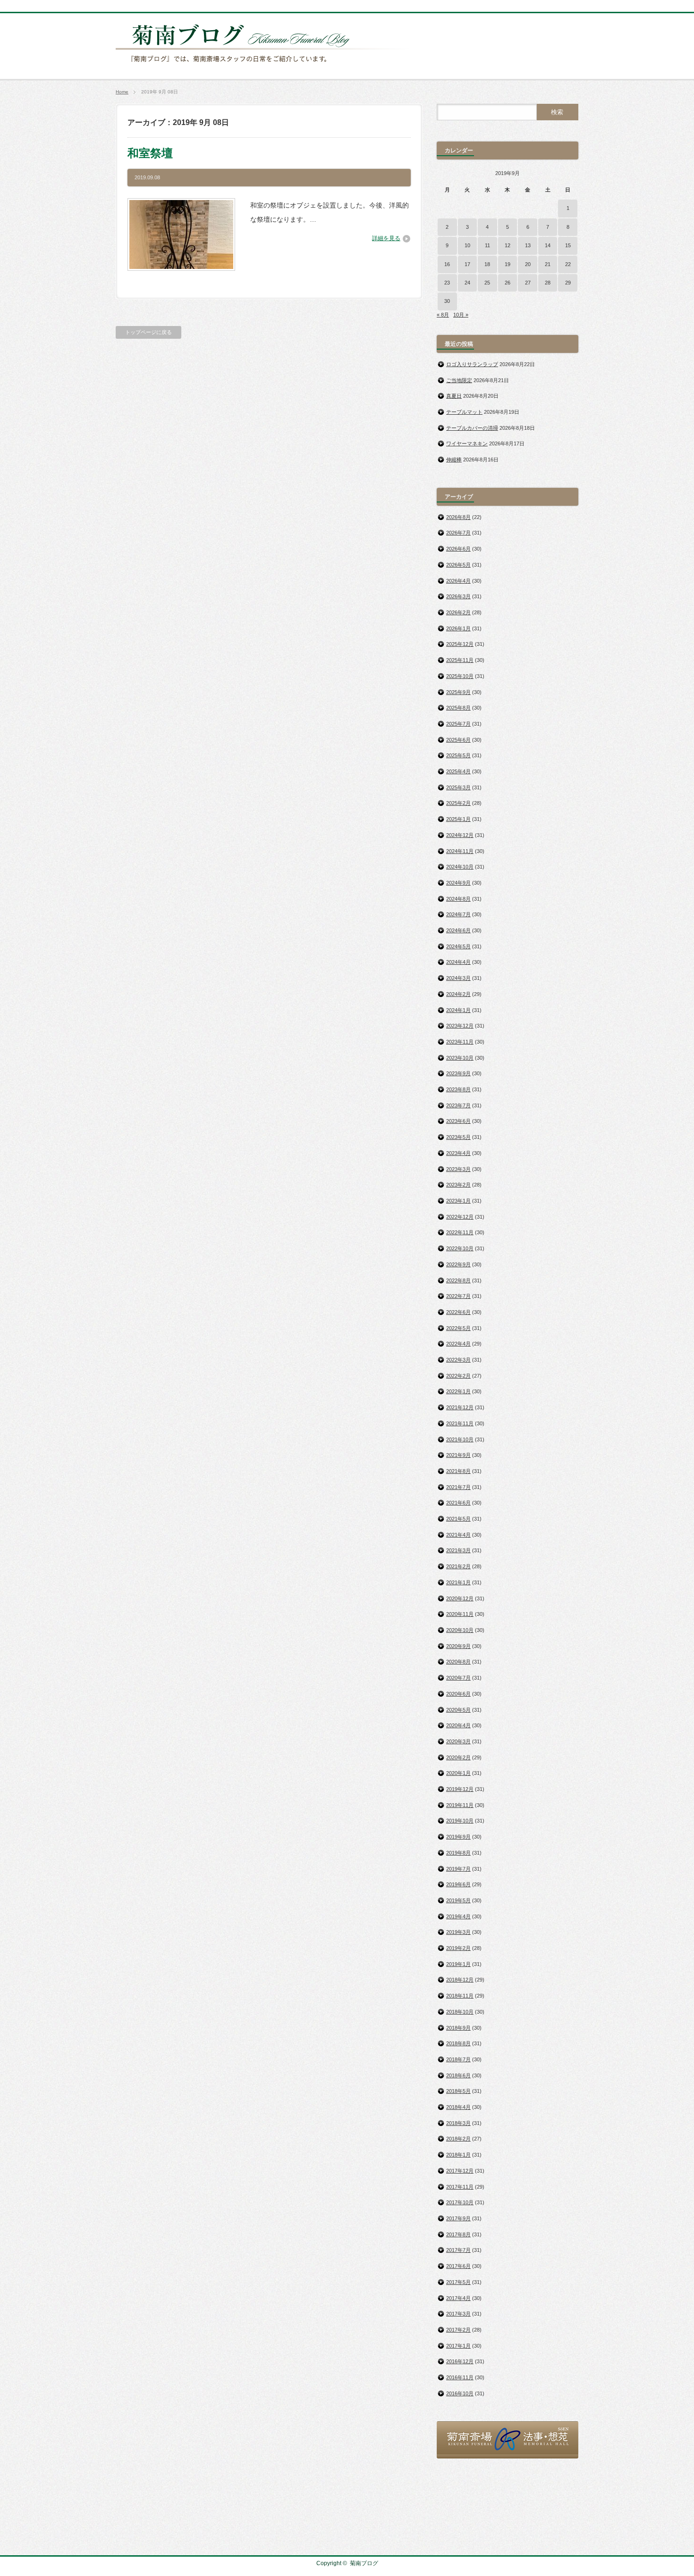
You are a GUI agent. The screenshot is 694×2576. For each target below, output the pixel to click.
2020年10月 (460, 1630)
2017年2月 (458, 2330)
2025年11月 (460, 660)
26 (508, 283)
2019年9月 (458, 1837)
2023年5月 (458, 1137)
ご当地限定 (459, 380)
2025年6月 (458, 740)
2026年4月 (458, 581)
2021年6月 (458, 1503)
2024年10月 (460, 867)
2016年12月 (460, 2361)
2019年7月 (458, 1869)
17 (467, 264)
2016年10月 (460, 2393)
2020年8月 (458, 1662)
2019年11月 (460, 1805)
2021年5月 (458, 1519)
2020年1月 (458, 1773)
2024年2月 (458, 994)
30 (447, 301)
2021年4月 (458, 1535)
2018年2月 (458, 2139)
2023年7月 (458, 1105)
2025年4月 (458, 771)
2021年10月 (460, 1439)
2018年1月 (458, 2155)
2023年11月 (460, 1042)
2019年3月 (458, 1932)
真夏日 (454, 396)
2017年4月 (458, 2298)
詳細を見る (386, 238)
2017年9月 (458, 2218)
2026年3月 (458, 596)
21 (548, 264)
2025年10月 (460, 676)
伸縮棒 (454, 460)
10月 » (461, 315)
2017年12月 (460, 2171)
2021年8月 (458, 1471)
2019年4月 (458, 1916)
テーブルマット (464, 412)
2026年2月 (458, 612)
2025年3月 (458, 787)
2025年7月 (458, 724)
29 (568, 283)
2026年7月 (458, 533)
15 (568, 245)
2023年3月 (458, 1169)
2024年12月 (460, 835)
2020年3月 (458, 1741)
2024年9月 (458, 883)
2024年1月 (458, 1010)
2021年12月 (460, 1407)
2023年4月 (458, 1153)
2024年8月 (458, 899)
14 (548, 245)
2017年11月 (460, 2187)
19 (508, 264)
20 (528, 264)
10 (467, 245)
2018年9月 (458, 2028)
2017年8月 (458, 2234)
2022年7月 (458, 1296)
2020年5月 (458, 1710)
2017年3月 (458, 2314)
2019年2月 (458, 1948)
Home (122, 92)
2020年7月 (458, 1678)
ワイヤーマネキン (467, 443)
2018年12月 (460, 1980)
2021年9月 (458, 1455)
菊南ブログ (364, 2563)
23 (447, 283)
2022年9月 (458, 1264)
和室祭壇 (150, 153)
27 (528, 283)
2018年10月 (460, 2012)
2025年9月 (458, 692)
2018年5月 (458, 2091)
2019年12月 (460, 1789)
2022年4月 (458, 1344)
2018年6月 (458, 2075)
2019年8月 (458, 1853)
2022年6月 (458, 1312)
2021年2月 (458, 1566)
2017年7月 (458, 2250)
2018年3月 (458, 2123)
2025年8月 (458, 708)
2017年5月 (458, 2282)
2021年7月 (458, 1487)
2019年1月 (458, 1964)
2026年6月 (458, 549)
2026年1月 (458, 628)
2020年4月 (458, 1725)
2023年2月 (458, 1185)
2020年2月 (458, 1757)
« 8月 (443, 315)
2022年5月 (458, 1328)
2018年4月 (458, 2107)
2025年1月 (458, 819)
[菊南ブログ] (265, 67)
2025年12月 (460, 644)
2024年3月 (458, 978)
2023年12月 (460, 1026)
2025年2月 (458, 803)
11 (487, 245)
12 (508, 245)
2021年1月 (458, 1582)
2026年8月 (458, 517)
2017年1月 (458, 2346)
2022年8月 (458, 1280)
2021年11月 (460, 1423)
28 (548, 283)
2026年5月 (458, 565)
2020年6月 (458, 1694)
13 (528, 245)
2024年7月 (458, 914)
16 (447, 264)
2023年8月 (458, 1089)
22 (568, 264)
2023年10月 (460, 1058)
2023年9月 (458, 1073)
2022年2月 (458, 1376)
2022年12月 (460, 1217)
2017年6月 (458, 2266)
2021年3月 (458, 1550)
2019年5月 (458, 1900)
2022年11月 (460, 1232)
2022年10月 (460, 1248)
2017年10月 (460, 2202)
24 (467, 283)
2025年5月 (458, 755)
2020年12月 (460, 1598)
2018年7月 (458, 2059)
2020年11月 (460, 1614)
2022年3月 (458, 1360)
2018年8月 (458, 2043)
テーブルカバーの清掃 (472, 428)
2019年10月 (460, 1821)
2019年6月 (458, 1884)
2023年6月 (458, 1121)
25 (487, 283)
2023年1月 (458, 1201)
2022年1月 (458, 1391)
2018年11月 (460, 1996)
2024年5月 (458, 946)
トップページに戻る (148, 332)
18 (487, 264)
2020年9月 (458, 1646)
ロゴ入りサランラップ (472, 364)
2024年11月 (460, 851)
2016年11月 (460, 2377)
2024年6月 (458, 930)
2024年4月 (458, 962)
